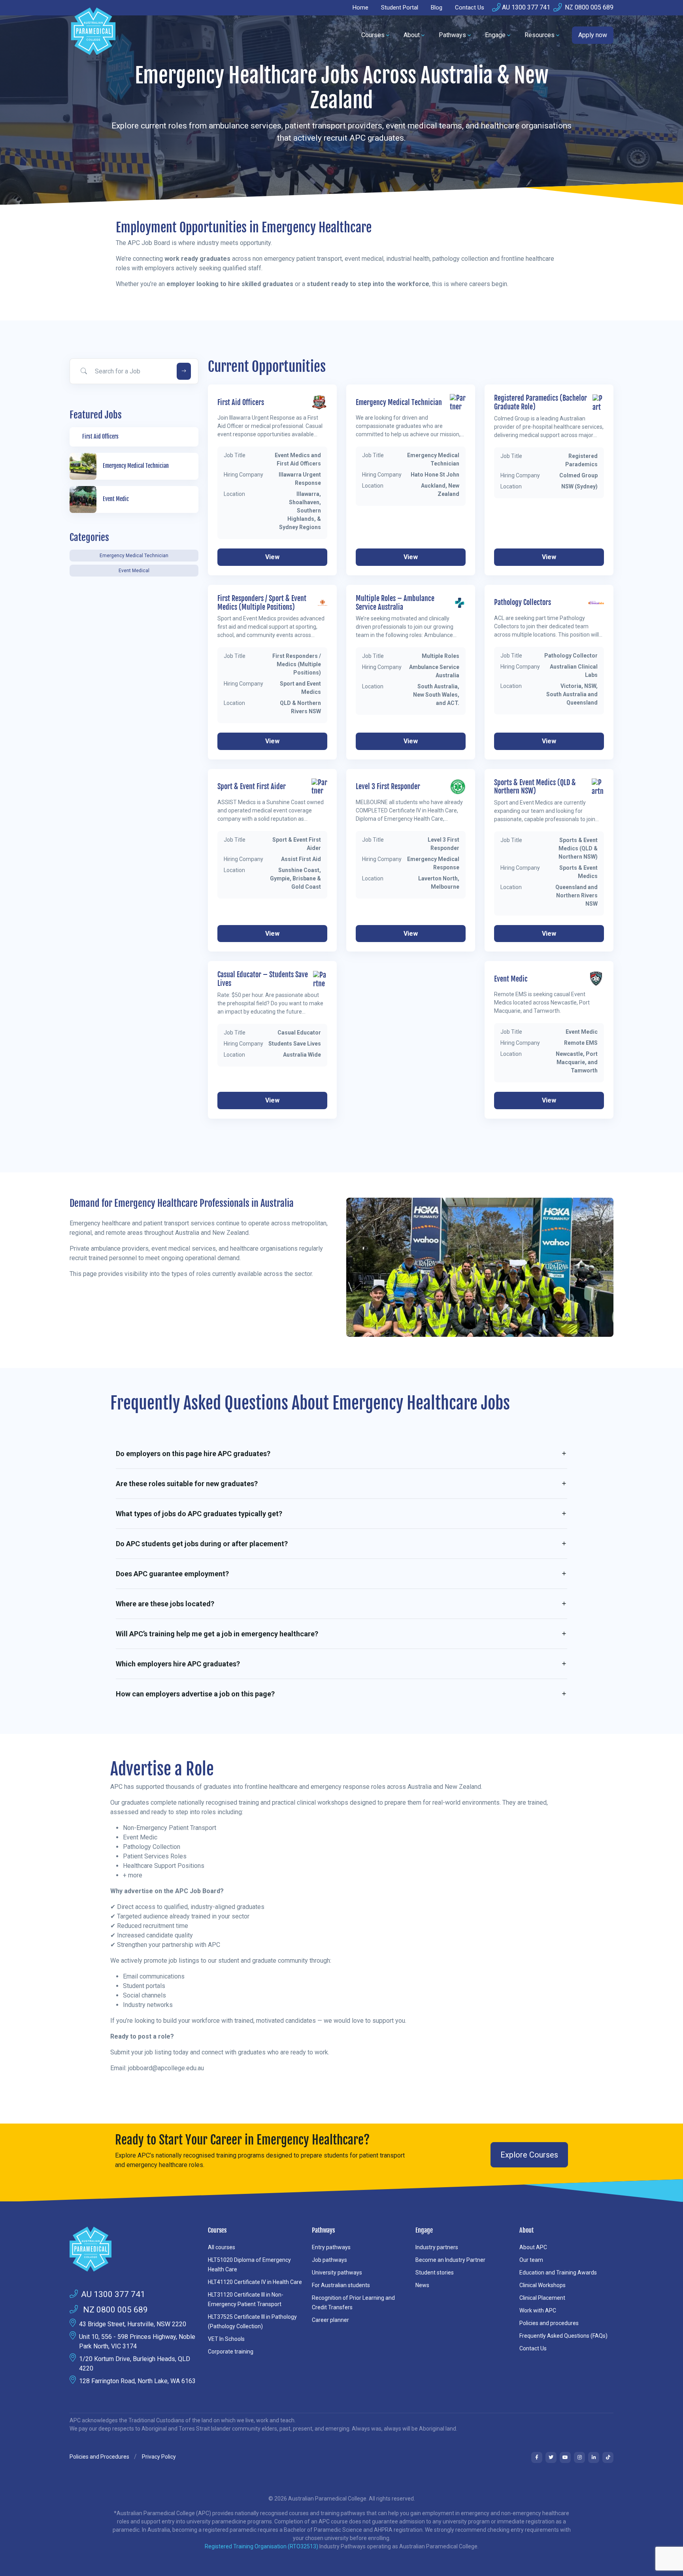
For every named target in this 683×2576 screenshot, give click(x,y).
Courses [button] (373, 35)
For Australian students (341, 2285)
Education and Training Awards (558, 2273)
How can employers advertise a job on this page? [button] (195, 1694)
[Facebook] (537, 2457)
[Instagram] (579, 2457)
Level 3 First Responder (388, 787)
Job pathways (329, 2260)
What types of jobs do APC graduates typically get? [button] (199, 1514)
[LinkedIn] (594, 2457)
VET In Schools (226, 2339)
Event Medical (134, 571)
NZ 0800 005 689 (588, 7)
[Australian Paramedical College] (93, 35)
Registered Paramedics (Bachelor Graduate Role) (541, 402)
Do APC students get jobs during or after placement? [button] (202, 1544)
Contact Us (470, 8)
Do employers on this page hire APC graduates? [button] (193, 1454)
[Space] (134, 2249)
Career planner (330, 2320)
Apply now (593, 35)
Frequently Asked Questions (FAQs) (563, 2336)
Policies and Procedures (99, 2457)
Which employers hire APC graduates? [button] (178, 1664)
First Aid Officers (241, 402)
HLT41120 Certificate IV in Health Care (255, 2282)
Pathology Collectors (523, 602)
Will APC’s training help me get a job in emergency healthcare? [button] (217, 1634)
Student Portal (400, 8)
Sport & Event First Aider (252, 787)
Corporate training (231, 2352)
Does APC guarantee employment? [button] (172, 1574)
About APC (533, 2247)
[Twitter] (551, 2457)
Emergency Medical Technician (134, 556)
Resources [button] (540, 35)
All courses (222, 2247)
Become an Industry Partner (450, 2260)
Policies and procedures (549, 2323)
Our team (531, 2260)
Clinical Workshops (542, 2285)
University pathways (337, 2273)
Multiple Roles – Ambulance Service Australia (395, 603)
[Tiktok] (608, 2457)
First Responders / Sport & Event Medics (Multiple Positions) (262, 603)
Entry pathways (331, 2247)
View (272, 557)
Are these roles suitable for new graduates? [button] (187, 1484)
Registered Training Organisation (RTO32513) (262, 2546)
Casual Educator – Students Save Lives (263, 979)
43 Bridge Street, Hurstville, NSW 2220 (133, 2324)
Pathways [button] (452, 35)
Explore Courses (529, 2155)
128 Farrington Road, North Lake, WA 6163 (137, 2381)
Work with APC (538, 2310)
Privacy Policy (159, 2457)
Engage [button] (495, 35)
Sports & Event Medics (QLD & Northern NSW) (535, 787)
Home (360, 8)
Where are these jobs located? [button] (165, 1604)
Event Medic (511, 979)
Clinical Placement (542, 2298)
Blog (437, 8)
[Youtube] (565, 2457)
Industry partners (437, 2247)
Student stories (435, 2273)
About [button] (412, 35)
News (422, 2285)
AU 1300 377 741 (526, 7)
